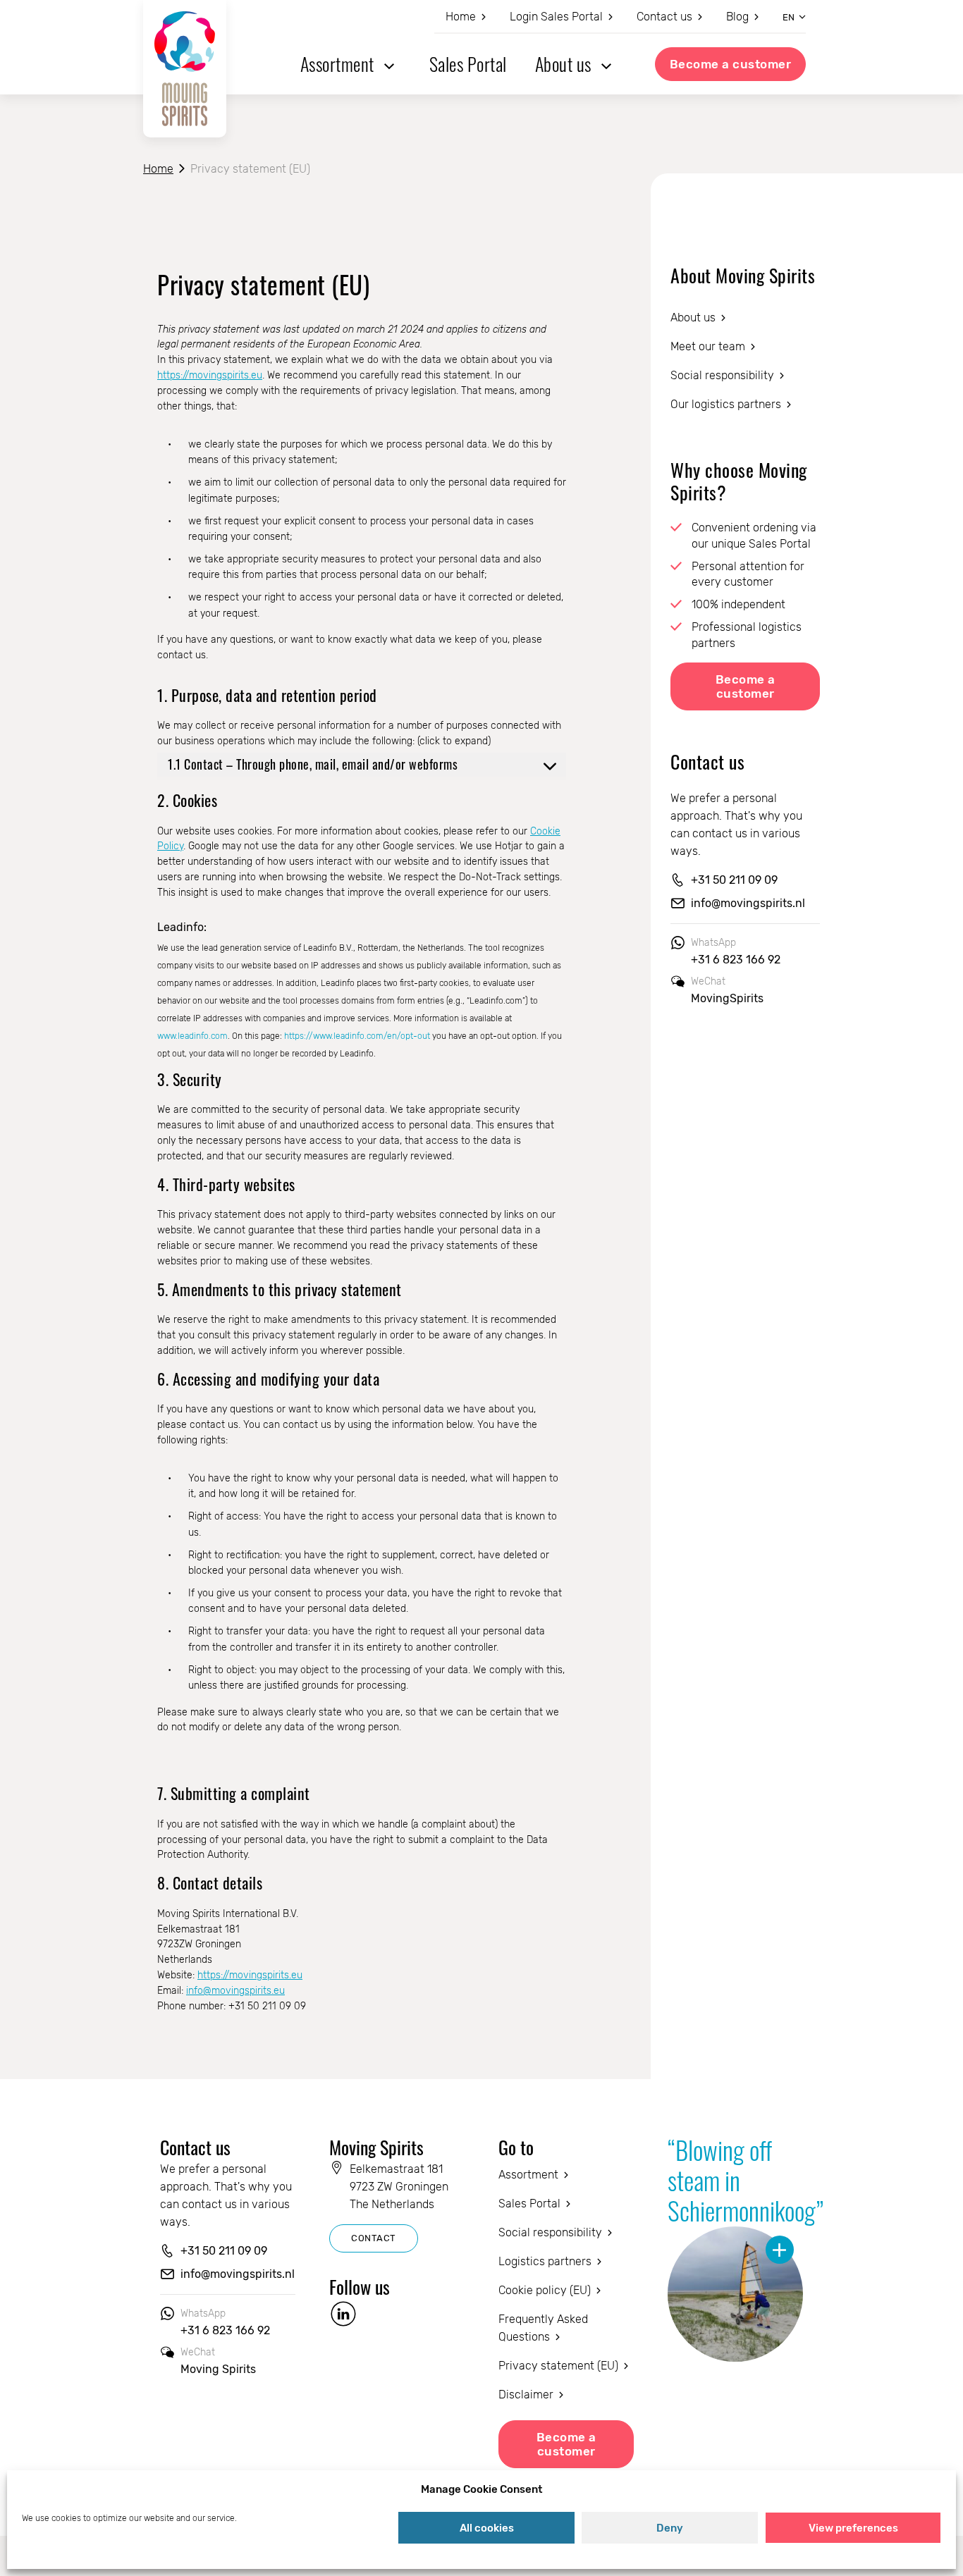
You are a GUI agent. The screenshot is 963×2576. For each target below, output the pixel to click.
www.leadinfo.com (192, 1036)
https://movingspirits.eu (210, 375)
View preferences (853, 2528)
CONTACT (374, 2238)
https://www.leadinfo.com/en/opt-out (357, 1036)
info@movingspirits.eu (235, 1991)
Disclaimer (526, 2395)
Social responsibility (722, 375)
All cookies (487, 2528)
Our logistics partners (726, 404)
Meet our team (708, 346)
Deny (670, 2528)
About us (563, 64)
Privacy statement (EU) (558, 2366)
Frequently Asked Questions (543, 2328)
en (789, 17)
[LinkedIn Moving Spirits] (343, 2314)
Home (461, 17)
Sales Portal (468, 64)
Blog (737, 17)
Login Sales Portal (556, 17)
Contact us (664, 17)
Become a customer (731, 64)
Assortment (337, 64)
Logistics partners (545, 2261)
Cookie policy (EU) (545, 2290)
